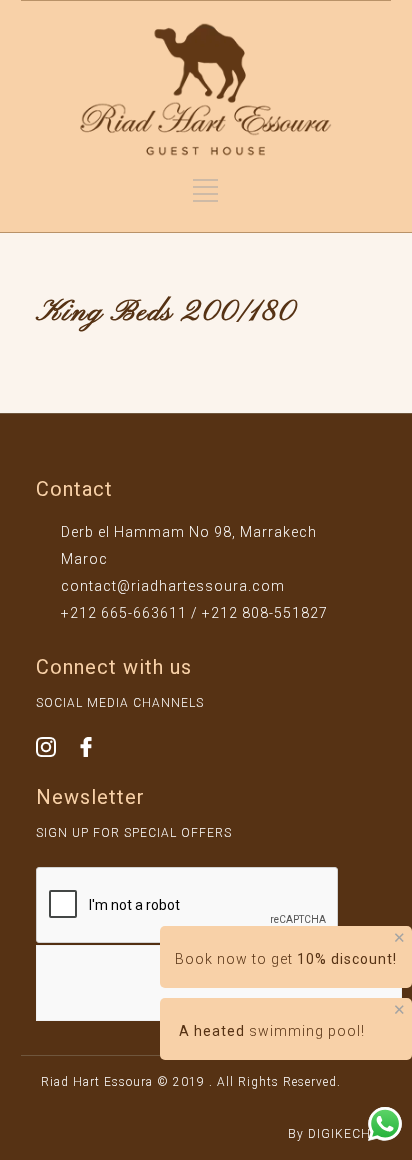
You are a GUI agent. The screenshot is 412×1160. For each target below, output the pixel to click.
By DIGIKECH (329, 1134)
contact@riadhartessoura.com (173, 586)
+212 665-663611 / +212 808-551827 (194, 613)
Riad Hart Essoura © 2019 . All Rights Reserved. (191, 1082)
